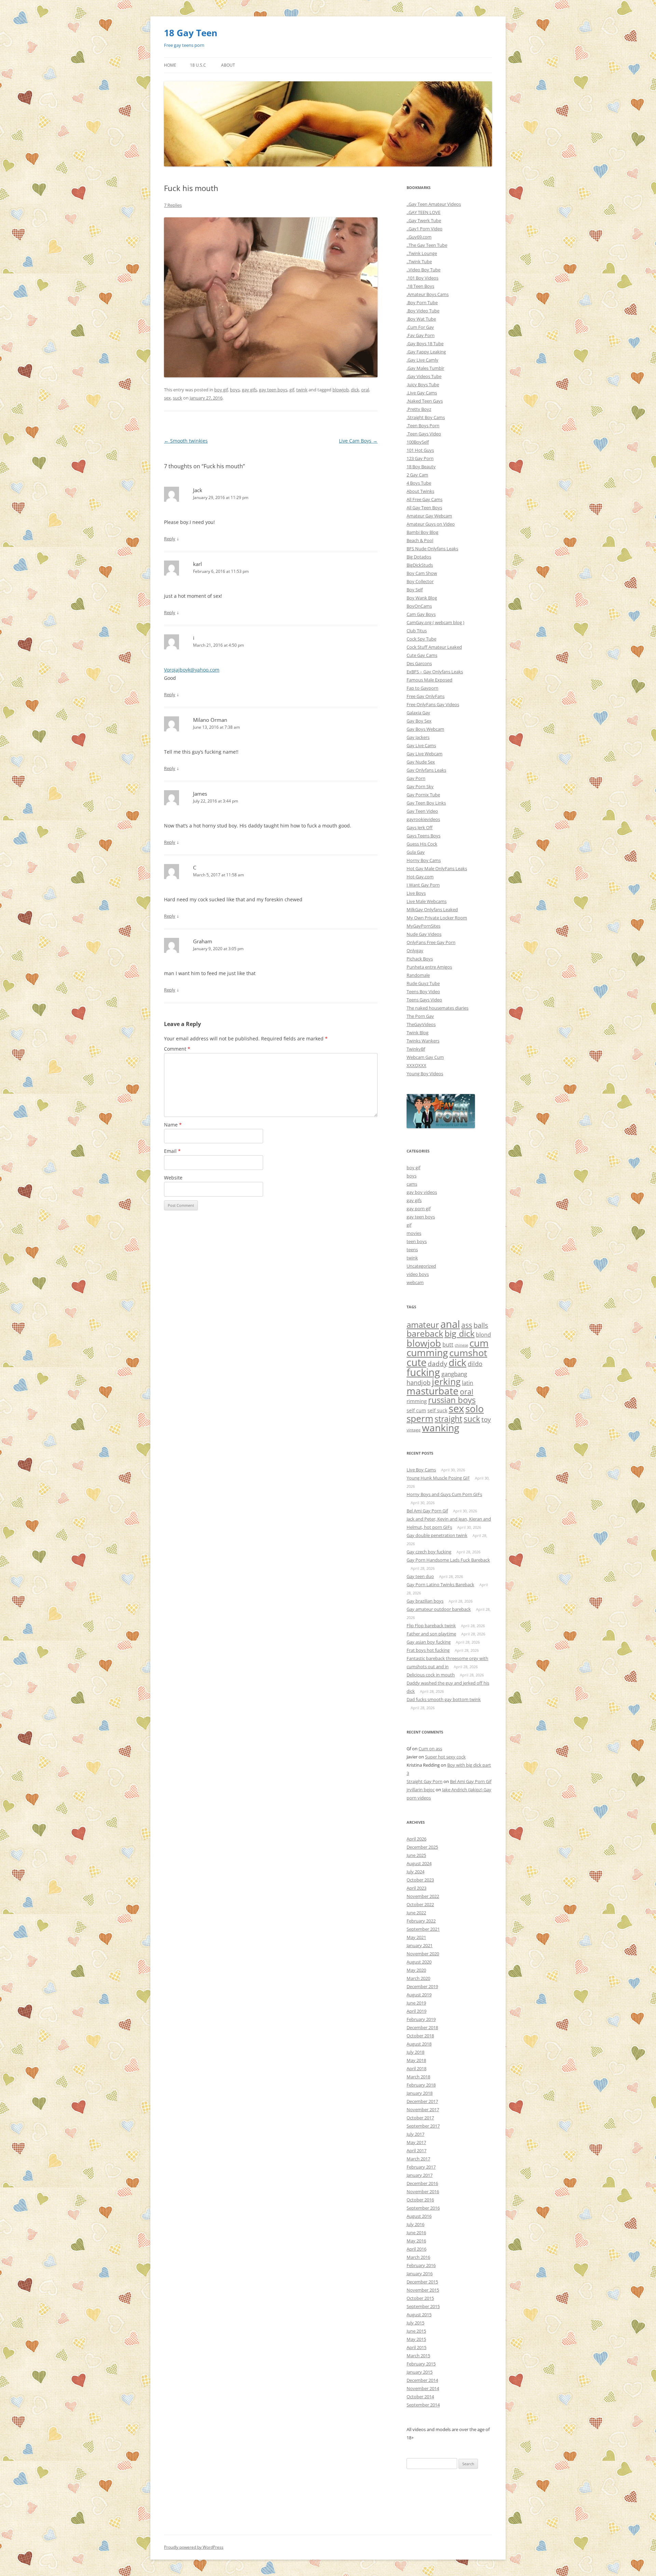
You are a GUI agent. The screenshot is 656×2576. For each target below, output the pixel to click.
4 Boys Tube (419, 483)
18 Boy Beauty (421, 467)
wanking (441, 1428)
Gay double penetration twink (437, 1535)
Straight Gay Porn (425, 1781)
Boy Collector (420, 581)
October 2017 (420, 2118)
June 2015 (416, 2331)
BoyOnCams (419, 606)
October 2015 (420, 2298)
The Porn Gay (420, 1016)
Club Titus (417, 631)
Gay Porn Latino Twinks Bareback (440, 1584)
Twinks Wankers (423, 1041)
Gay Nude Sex (421, 762)
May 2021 (416, 1937)
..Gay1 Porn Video (425, 229)
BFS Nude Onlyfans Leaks (432, 549)
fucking (423, 1372)
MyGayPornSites (423, 926)
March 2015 (418, 2356)
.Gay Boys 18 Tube (425, 343)
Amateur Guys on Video (431, 524)
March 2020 (418, 1978)
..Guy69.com (419, 237)
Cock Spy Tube (421, 639)
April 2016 (416, 2249)
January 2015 (420, 2372)
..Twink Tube (419, 261)
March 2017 (418, 2159)
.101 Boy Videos (422, 278)
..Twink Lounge (422, 253)
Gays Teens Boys (423, 836)
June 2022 (416, 1913)
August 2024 (419, 1863)
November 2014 (423, 2388)
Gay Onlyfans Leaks (426, 770)
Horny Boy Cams (424, 860)
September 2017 (423, 2126)
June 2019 (416, 2003)
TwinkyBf (416, 1049)
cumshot (468, 1353)
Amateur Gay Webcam (429, 516)
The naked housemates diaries (438, 1008)
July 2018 (415, 2052)
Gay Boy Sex (419, 721)
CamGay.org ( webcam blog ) (435, 622)
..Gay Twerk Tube (424, 220)
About (228, 65)
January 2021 (420, 1945)
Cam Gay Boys (421, 614)
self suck (437, 1411)
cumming (427, 1352)
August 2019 (419, 1995)
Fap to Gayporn (422, 688)
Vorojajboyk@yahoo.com (192, 670)
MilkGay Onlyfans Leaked (432, 909)
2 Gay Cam (417, 475)
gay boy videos (422, 1192)
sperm (420, 1418)
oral (365, 390)
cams (412, 1184)
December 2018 (422, 2027)
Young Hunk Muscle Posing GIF (438, 1478)
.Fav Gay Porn (421, 335)
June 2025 (416, 1855)
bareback (425, 1333)
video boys (418, 1274)
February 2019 (421, 2019)
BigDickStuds (420, 565)
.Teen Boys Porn (423, 426)
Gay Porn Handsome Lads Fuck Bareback (448, 1560)
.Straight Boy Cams (426, 417)
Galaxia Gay (418, 713)
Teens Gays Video (424, 1000)
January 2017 (420, 2175)
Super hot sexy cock (445, 1757)
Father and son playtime (431, 1634)
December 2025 (422, 1847)
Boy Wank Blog (422, 598)
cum (479, 1343)
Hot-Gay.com (420, 877)
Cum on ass (430, 1749)
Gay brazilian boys (425, 1601)
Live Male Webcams (427, 901)
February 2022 (421, 1921)
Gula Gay (416, 852)
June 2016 (416, 2233)
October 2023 (420, 1880)
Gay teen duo (420, 1576)
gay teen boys (273, 390)
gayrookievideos (423, 819)
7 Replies (173, 205)
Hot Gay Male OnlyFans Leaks (437, 868)
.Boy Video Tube (423, 311)
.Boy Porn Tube (422, 302)
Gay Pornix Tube (423, 795)
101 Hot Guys (420, 450)
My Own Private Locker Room (437, 918)
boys (235, 390)
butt (448, 1345)
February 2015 (421, 2364)
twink (302, 390)
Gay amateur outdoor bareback (439, 1609)
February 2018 (421, 2085)
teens (412, 1250)
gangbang (454, 1374)
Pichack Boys (420, 959)
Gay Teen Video (422, 811)
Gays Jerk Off (420, 827)
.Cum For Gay (420, 327)
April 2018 (416, 2068)
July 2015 (415, 2323)
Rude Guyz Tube (423, 983)
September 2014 (423, 2405)
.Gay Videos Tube (424, 376)
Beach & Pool (420, 540)
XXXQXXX (416, 1065)
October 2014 (420, 2397)
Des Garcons (419, 663)
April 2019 (416, 2011)
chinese (461, 1345)
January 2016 (420, 2274)
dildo (475, 1364)
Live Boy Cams (421, 1470)
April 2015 (416, 2347)
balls (481, 1325)
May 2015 (416, 2339)
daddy (438, 1364)
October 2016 (420, 2200)
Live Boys (416, 893)
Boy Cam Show (422, 573)
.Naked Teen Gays (425, 401)
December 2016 (422, 2183)
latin (468, 1383)
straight (448, 1419)
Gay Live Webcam (425, 754)
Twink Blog (418, 1033)
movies (414, 1233)
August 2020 (419, 1962)
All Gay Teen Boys (424, 508)
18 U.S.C (198, 65)
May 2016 (416, 2241)
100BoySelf (418, 442)
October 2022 (420, 1904)
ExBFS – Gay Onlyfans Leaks (435, 672)
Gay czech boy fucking (429, 1552)
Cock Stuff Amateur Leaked (434, 647)
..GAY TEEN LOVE (423, 212)
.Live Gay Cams (422, 393)
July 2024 (415, 1872)
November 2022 (423, 1896)
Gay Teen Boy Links (426, 803)
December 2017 (422, 2101)
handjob (419, 1383)
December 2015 (422, 2282)
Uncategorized (421, 1266)
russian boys (452, 1400)
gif (292, 390)
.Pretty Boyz (419, 409)
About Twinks (420, 491)
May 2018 (416, 2060)
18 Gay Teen (191, 33)
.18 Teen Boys (420, 286)
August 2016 (419, 2216)
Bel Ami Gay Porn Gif (427, 1511)
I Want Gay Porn (423, 885)
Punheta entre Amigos (429, 967)
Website (173, 1178)
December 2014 (422, 2380)
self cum (416, 1411)
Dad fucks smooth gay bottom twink (444, 1699)
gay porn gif (419, 1209)
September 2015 (423, 2306)
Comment (177, 1049)
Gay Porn (416, 778)
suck (177, 398)
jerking (446, 1381)
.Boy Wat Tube (421, 319)
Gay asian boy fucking (429, 1642)
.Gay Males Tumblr (425, 368)
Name (173, 1125)
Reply (170, 539)
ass (467, 1325)
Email (172, 1151)
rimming (417, 1401)
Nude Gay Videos (424, 934)
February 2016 (421, 2265)
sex (167, 398)
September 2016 (423, 2208)
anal (450, 1324)
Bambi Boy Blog (422, 532)
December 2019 (422, 1986)
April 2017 (416, 2150)
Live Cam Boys (358, 441)
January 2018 (420, 2093)
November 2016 (423, 2191)
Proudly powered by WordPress (194, 2547)
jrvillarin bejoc (421, 1790)
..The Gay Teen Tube (427, 245)
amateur (423, 1325)
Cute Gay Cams (422, 655)
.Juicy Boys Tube (423, 385)
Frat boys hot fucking (428, 1650)
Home (170, 65)
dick (355, 390)
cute (416, 1362)
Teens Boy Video (423, 992)
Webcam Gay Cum (425, 1057)
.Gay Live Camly (422, 360)
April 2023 (416, 1888)
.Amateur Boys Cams (428, 294)
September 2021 (423, 1929)
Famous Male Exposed (429, 680)
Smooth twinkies (186, 441)
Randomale (418, 975)
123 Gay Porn (420, 458)
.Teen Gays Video (424, 434)
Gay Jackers (418, 737)
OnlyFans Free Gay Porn (431, 942)
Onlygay (415, 950)
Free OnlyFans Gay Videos (433, 704)
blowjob (341, 390)
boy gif (221, 390)
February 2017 (421, 2167)
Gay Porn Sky (420, 786)
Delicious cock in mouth (431, 1675)
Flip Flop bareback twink (431, 1626)
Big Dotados (419, 557)
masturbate (433, 1391)
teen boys (417, 1241)
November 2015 (423, 2290)
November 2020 (423, 1954)
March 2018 (418, 2077)
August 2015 (419, 2315)
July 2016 (415, 2224)
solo (475, 1408)
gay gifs (249, 390)
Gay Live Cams (421, 745)
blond (483, 1335)
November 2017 (423, 2109)
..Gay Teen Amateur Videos (434, 204)
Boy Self (415, 590)
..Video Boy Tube (423, 270)
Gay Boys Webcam (425, 729)
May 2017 (416, 2142)
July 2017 (415, 2134)
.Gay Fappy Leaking (426, 352)
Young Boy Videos (425, 1074)
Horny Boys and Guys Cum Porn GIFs (444, 1494)
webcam (415, 1282)
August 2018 (419, 2044)
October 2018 (420, 2036)
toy (486, 1419)
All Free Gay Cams (425, 499)
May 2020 (416, 1970)
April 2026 (416, 1839)
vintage (414, 1430)
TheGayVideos (421, 1024)
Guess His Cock (422, 844)
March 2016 (418, 2257)
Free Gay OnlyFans (426, 696)
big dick (460, 1333)
